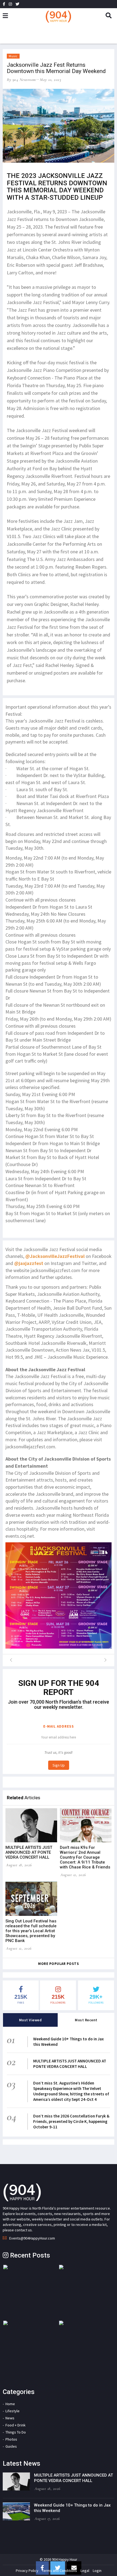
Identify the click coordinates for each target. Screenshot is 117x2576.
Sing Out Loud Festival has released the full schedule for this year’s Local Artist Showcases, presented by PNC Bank (31, 1931)
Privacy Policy (27, 2571)
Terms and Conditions (59, 2571)
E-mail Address (59, 1726)
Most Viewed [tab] (30, 2020)
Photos (11, 2439)
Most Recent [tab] (86, 2020)
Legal (85, 2571)
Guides (11, 2446)
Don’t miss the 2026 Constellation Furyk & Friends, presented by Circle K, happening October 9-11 (71, 2121)
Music (13, 56)
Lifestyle (13, 2411)
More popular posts (59, 1964)
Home (10, 2404)
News (10, 2418)
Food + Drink (16, 2425)
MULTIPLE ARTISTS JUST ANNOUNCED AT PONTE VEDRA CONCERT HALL (29, 1852)
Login (97, 2571)
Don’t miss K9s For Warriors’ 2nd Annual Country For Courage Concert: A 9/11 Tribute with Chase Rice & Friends (85, 1857)
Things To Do (16, 2432)
